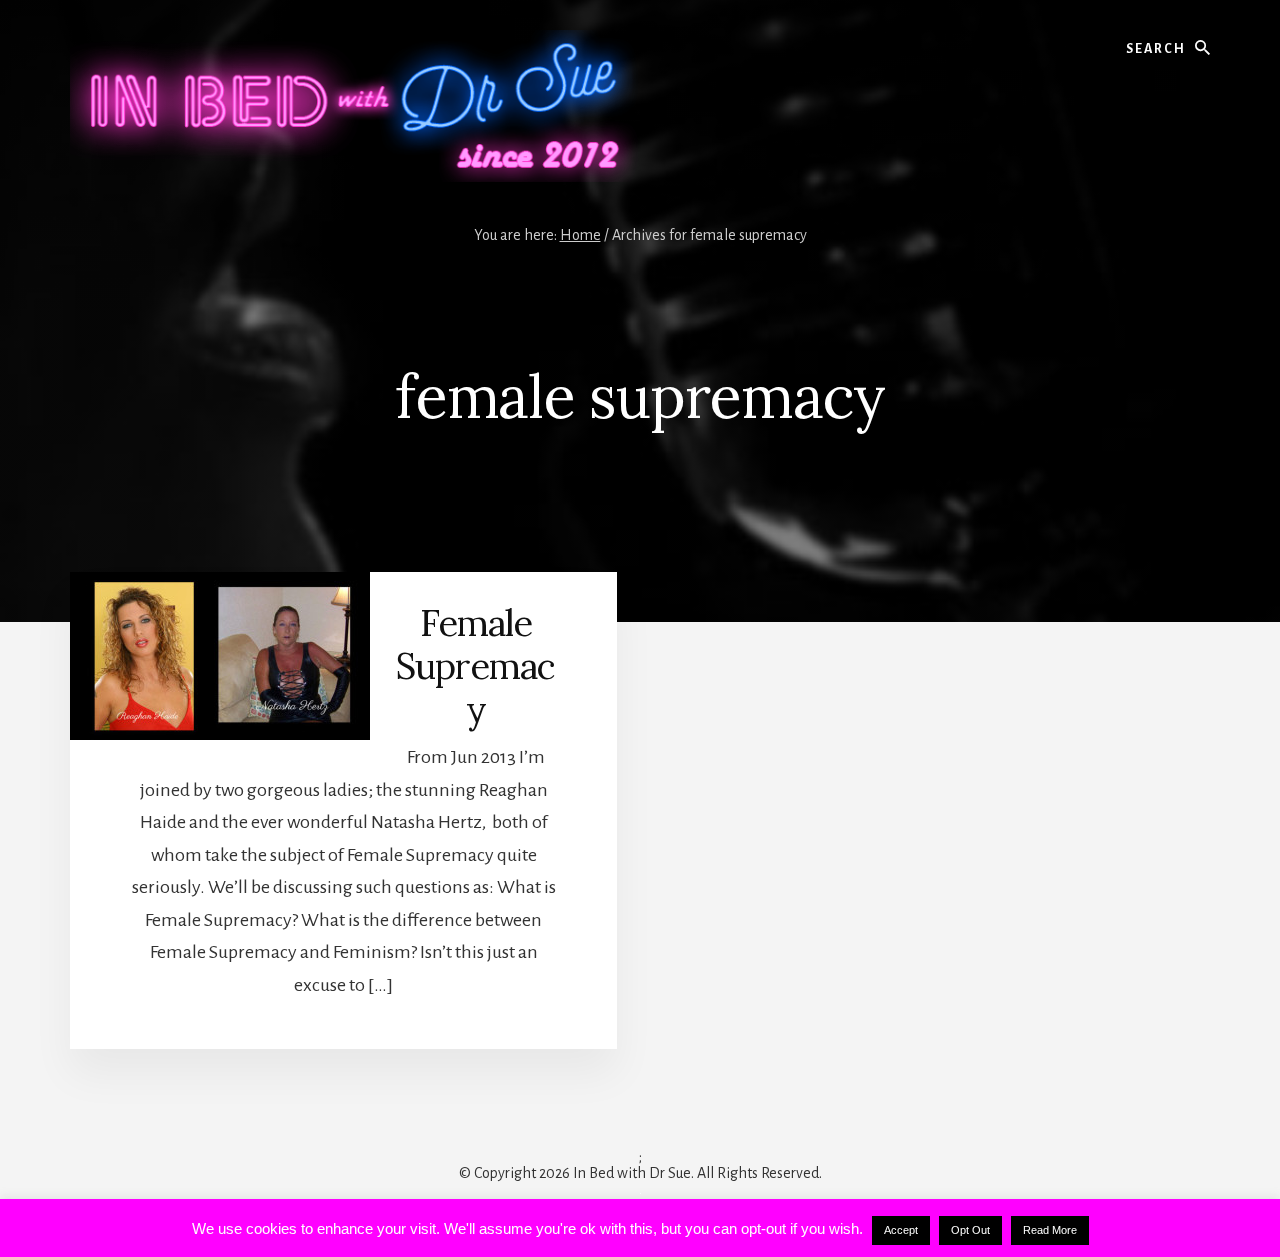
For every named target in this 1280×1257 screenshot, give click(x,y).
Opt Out (970, 1230)
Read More (1050, 1230)
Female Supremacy (475, 666)
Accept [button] (901, 1230)
